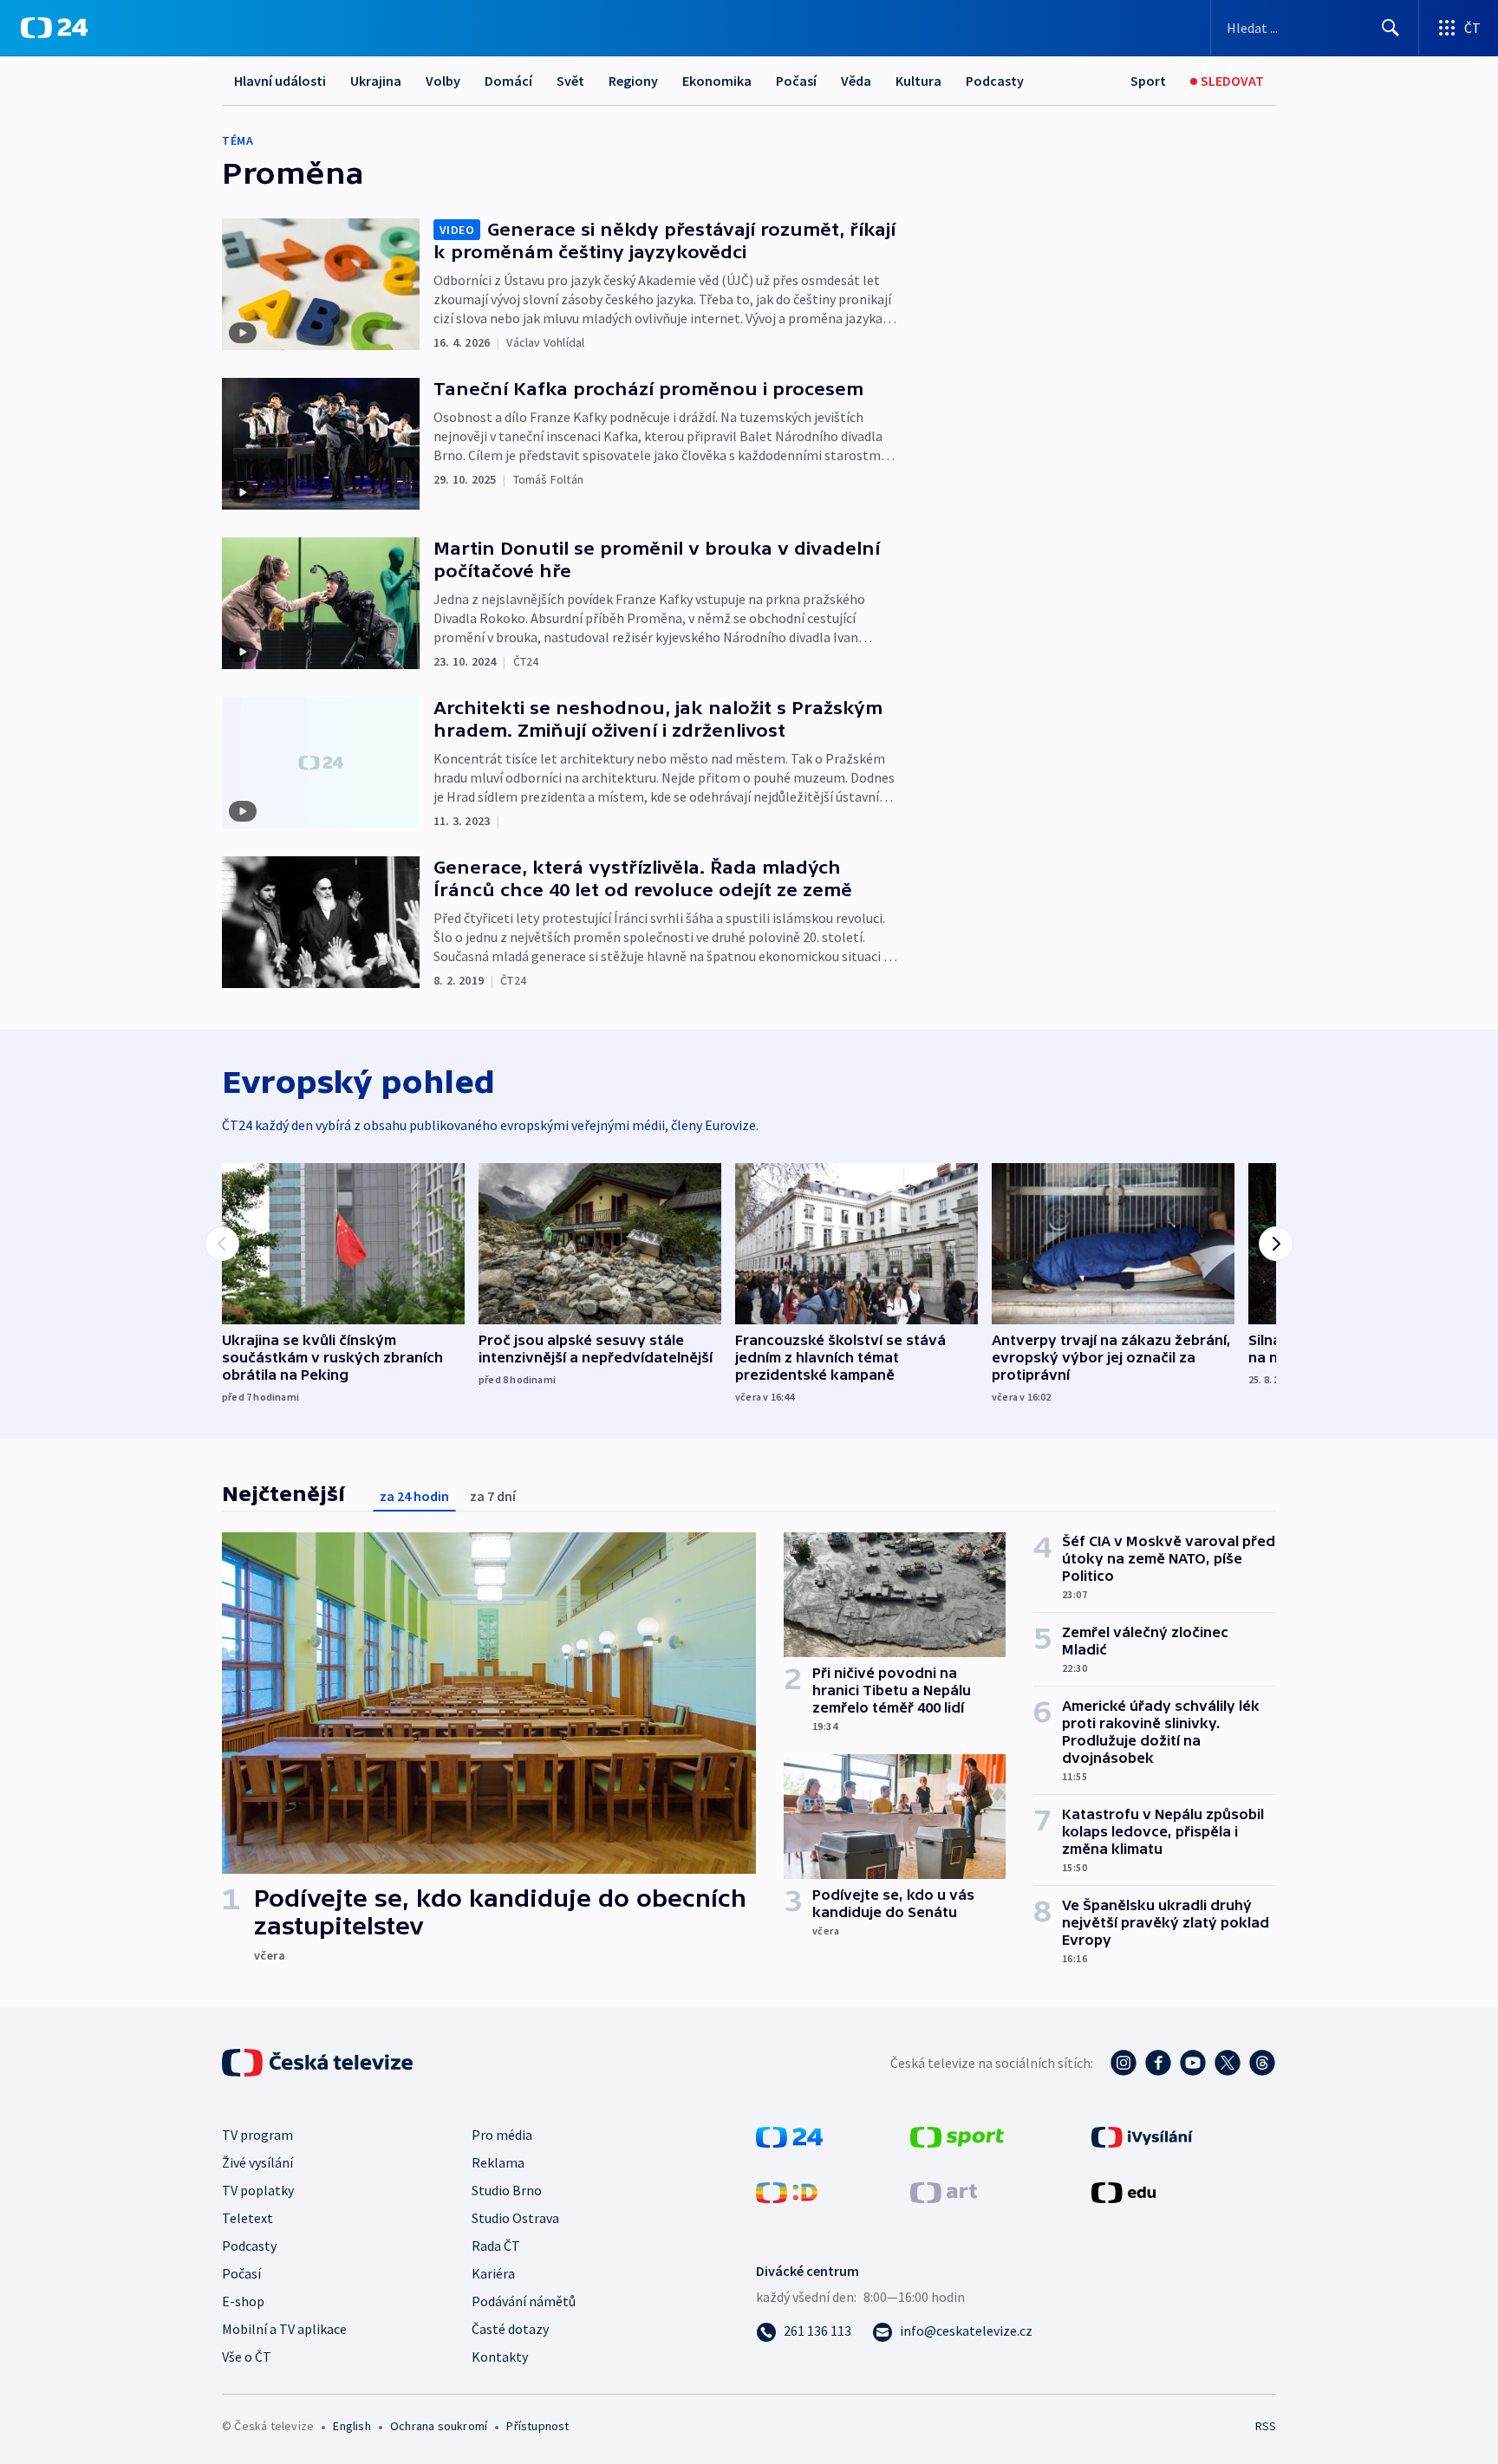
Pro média (502, 2135)
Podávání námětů (524, 2301)
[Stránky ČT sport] (957, 2136)
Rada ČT (496, 2246)
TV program (257, 2135)
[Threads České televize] (1262, 2063)
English (352, 2426)
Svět (570, 81)
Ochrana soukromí (439, 2426)
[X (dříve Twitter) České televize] (1228, 2063)
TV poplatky (258, 2190)
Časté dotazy (510, 2329)
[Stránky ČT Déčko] (787, 2191)
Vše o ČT (247, 2357)
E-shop (243, 2301)
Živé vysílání (257, 2162)
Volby (443, 81)
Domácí (508, 81)
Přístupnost (537, 2426)
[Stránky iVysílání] (1142, 2136)
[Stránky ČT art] (944, 2191)
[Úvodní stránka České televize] (319, 2063)
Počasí (796, 81)
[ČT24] (54, 28)
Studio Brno (507, 2190)
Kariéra (493, 2273)
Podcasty (995, 81)
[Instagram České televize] (1123, 2063)
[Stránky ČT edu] (1123, 2191)
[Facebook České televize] (1158, 2063)
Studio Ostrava (515, 2218)
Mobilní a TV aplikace (284, 2329)
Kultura (918, 81)
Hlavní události (280, 81)
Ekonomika (717, 81)
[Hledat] (1391, 28)
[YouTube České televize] (1193, 2063)
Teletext (247, 2218)
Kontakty (500, 2357)
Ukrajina (376, 81)
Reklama (498, 2162)
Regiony (633, 81)
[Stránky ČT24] (789, 2136)
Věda (856, 81)
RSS (1266, 2426)
